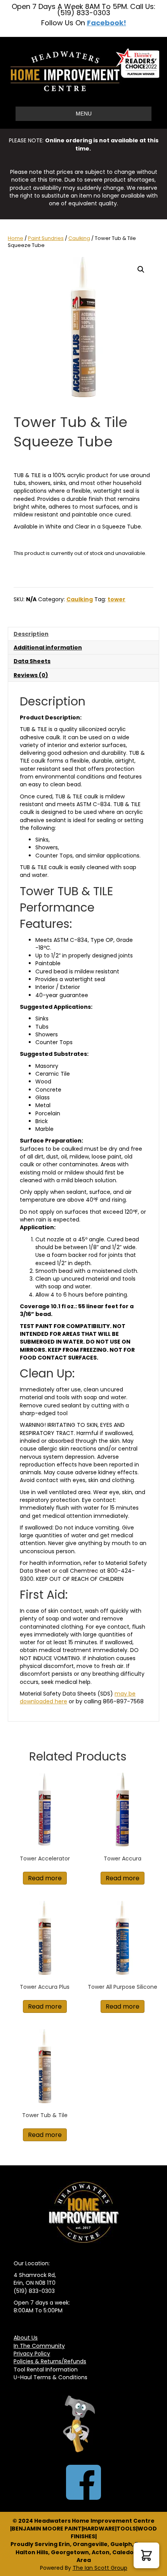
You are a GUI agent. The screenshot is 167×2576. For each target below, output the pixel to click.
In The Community (39, 2346)
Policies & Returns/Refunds (50, 2361)
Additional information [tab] (48, 647)
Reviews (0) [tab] (31, 675)
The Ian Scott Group (100, 2568)
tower (117, 599)
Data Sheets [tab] (32, 661)
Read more (45, 1878)
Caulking (79, 238)
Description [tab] (31, 634)
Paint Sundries (46, 238)
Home (16, 238)
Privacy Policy (32, 2354)
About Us (26, 2338)
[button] (141, 269)
